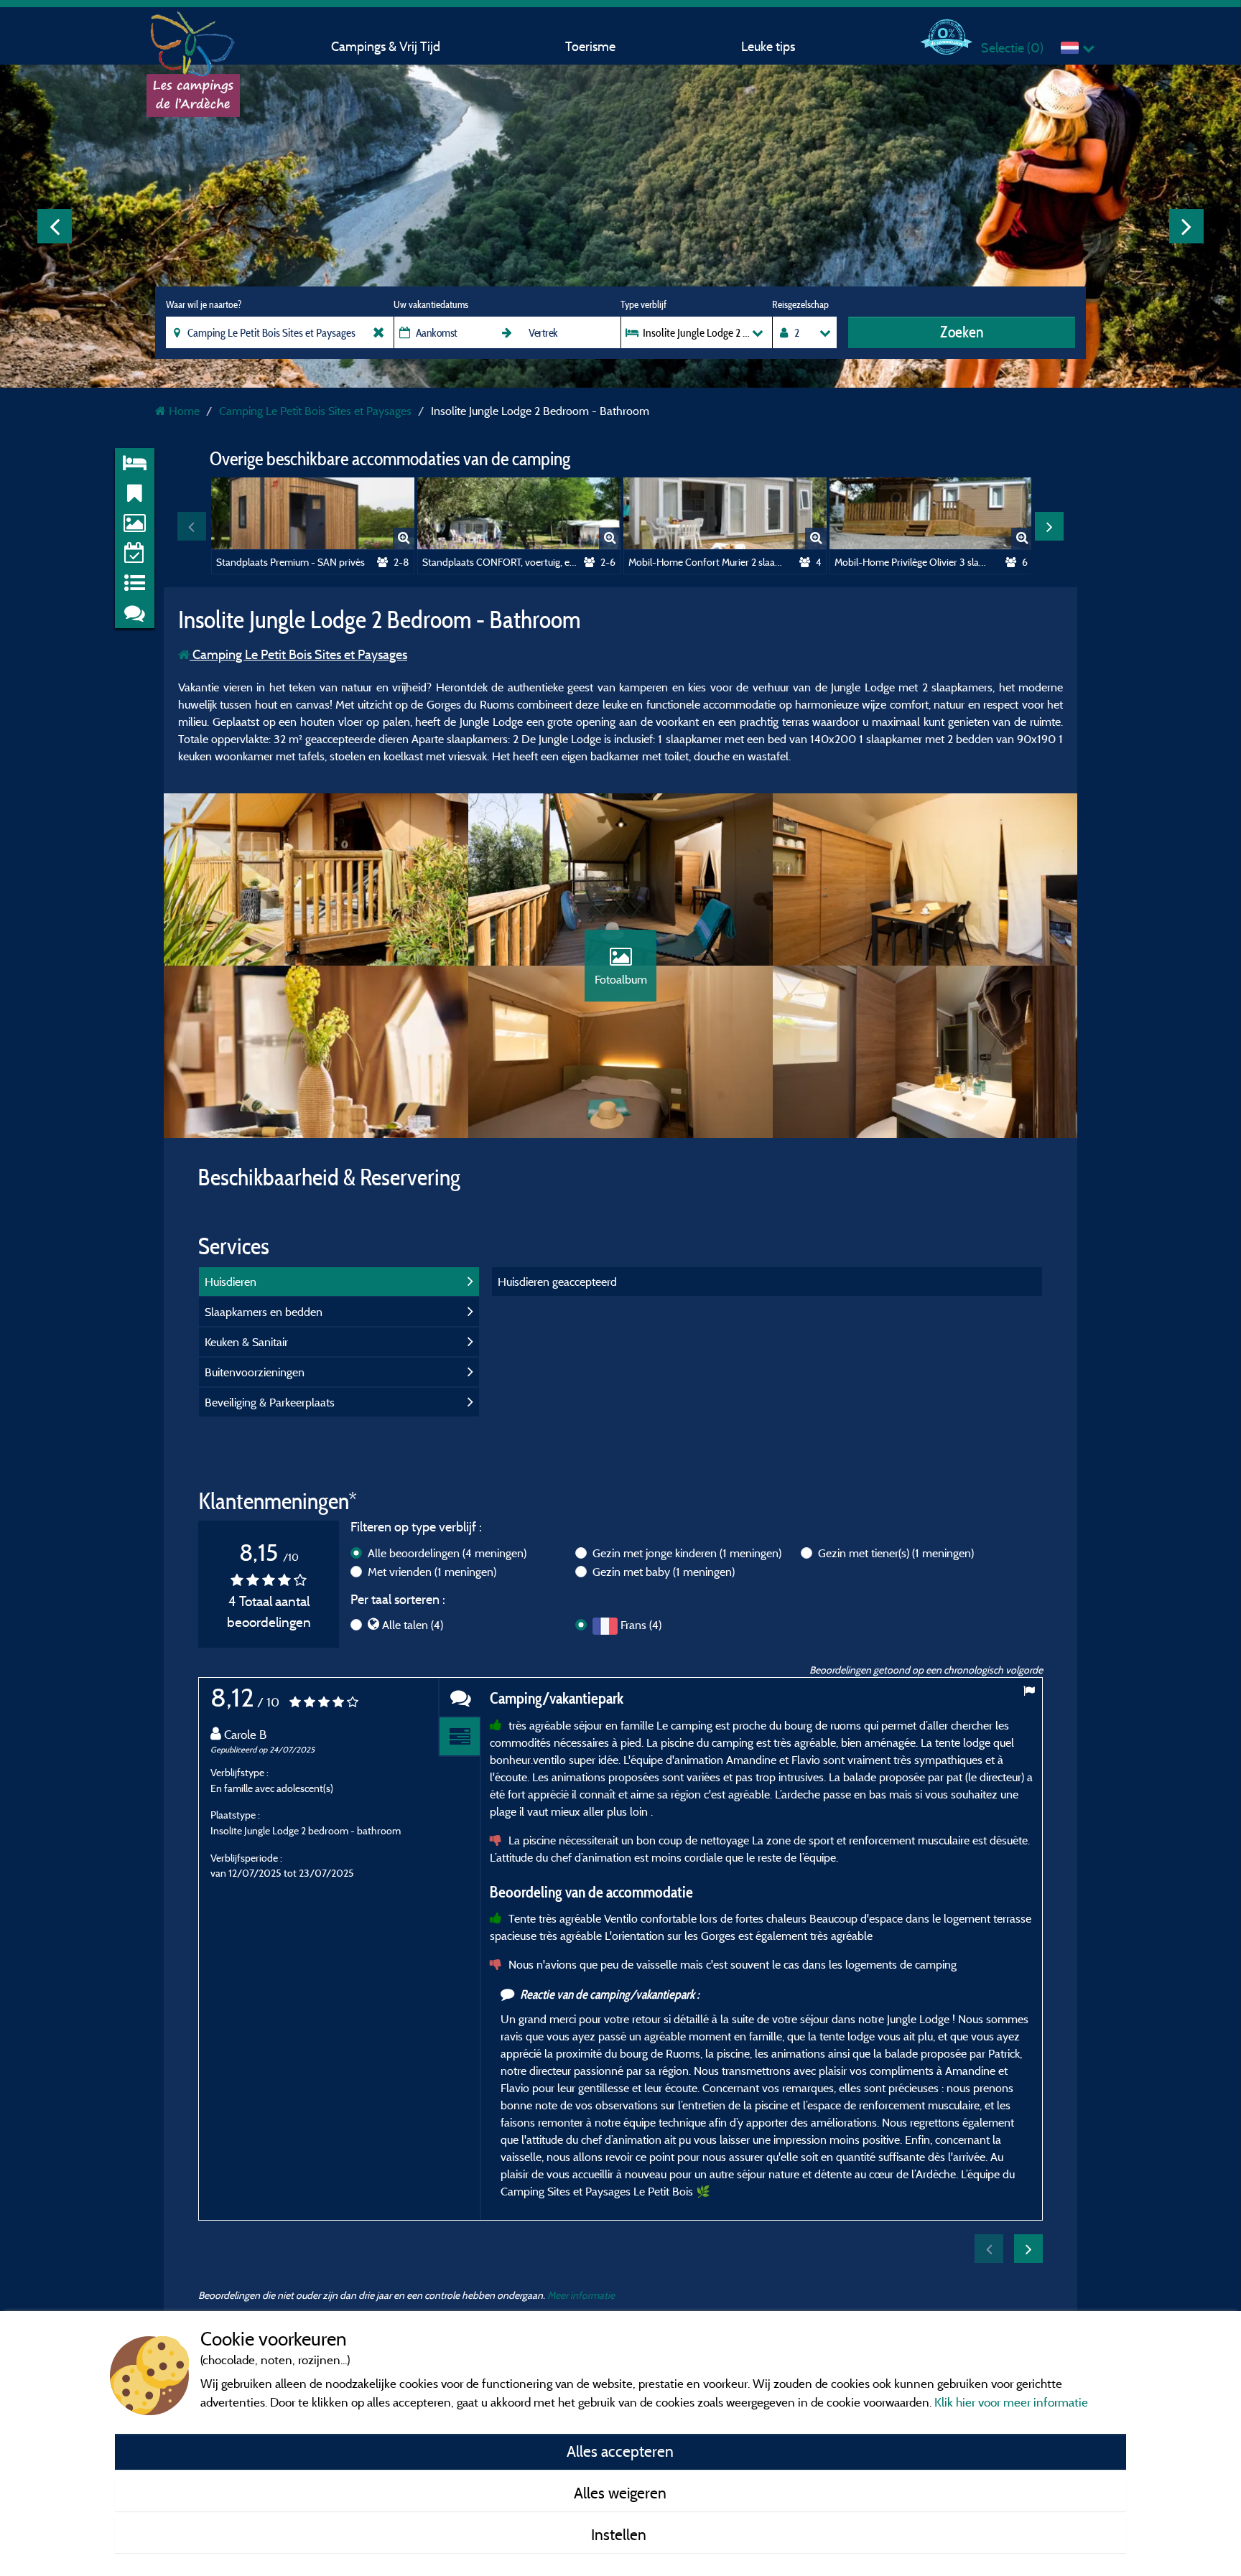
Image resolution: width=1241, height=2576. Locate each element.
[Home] (193, 39)
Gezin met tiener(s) (896, 1553)
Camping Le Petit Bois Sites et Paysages (298, 654)
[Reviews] (460, 1698)
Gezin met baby (664, 1572)
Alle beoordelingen (447, 1553)
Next (1186, 226)
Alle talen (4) (413, 1625)
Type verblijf (643, 304)
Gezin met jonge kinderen (687, 1553)
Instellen (620, 2534)
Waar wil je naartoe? (204, 304)
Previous (55, 226)
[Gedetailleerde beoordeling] (460, 1737)
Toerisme (590, 46)
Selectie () (1012, 48)
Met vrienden (432, 1572)
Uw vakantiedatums (431, 304)
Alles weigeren (620, 2493)
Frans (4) (641, 1625)
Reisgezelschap (800, 304)
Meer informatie (581, 2295)
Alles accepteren (620, 2451)
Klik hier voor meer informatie (1011, 2402)
